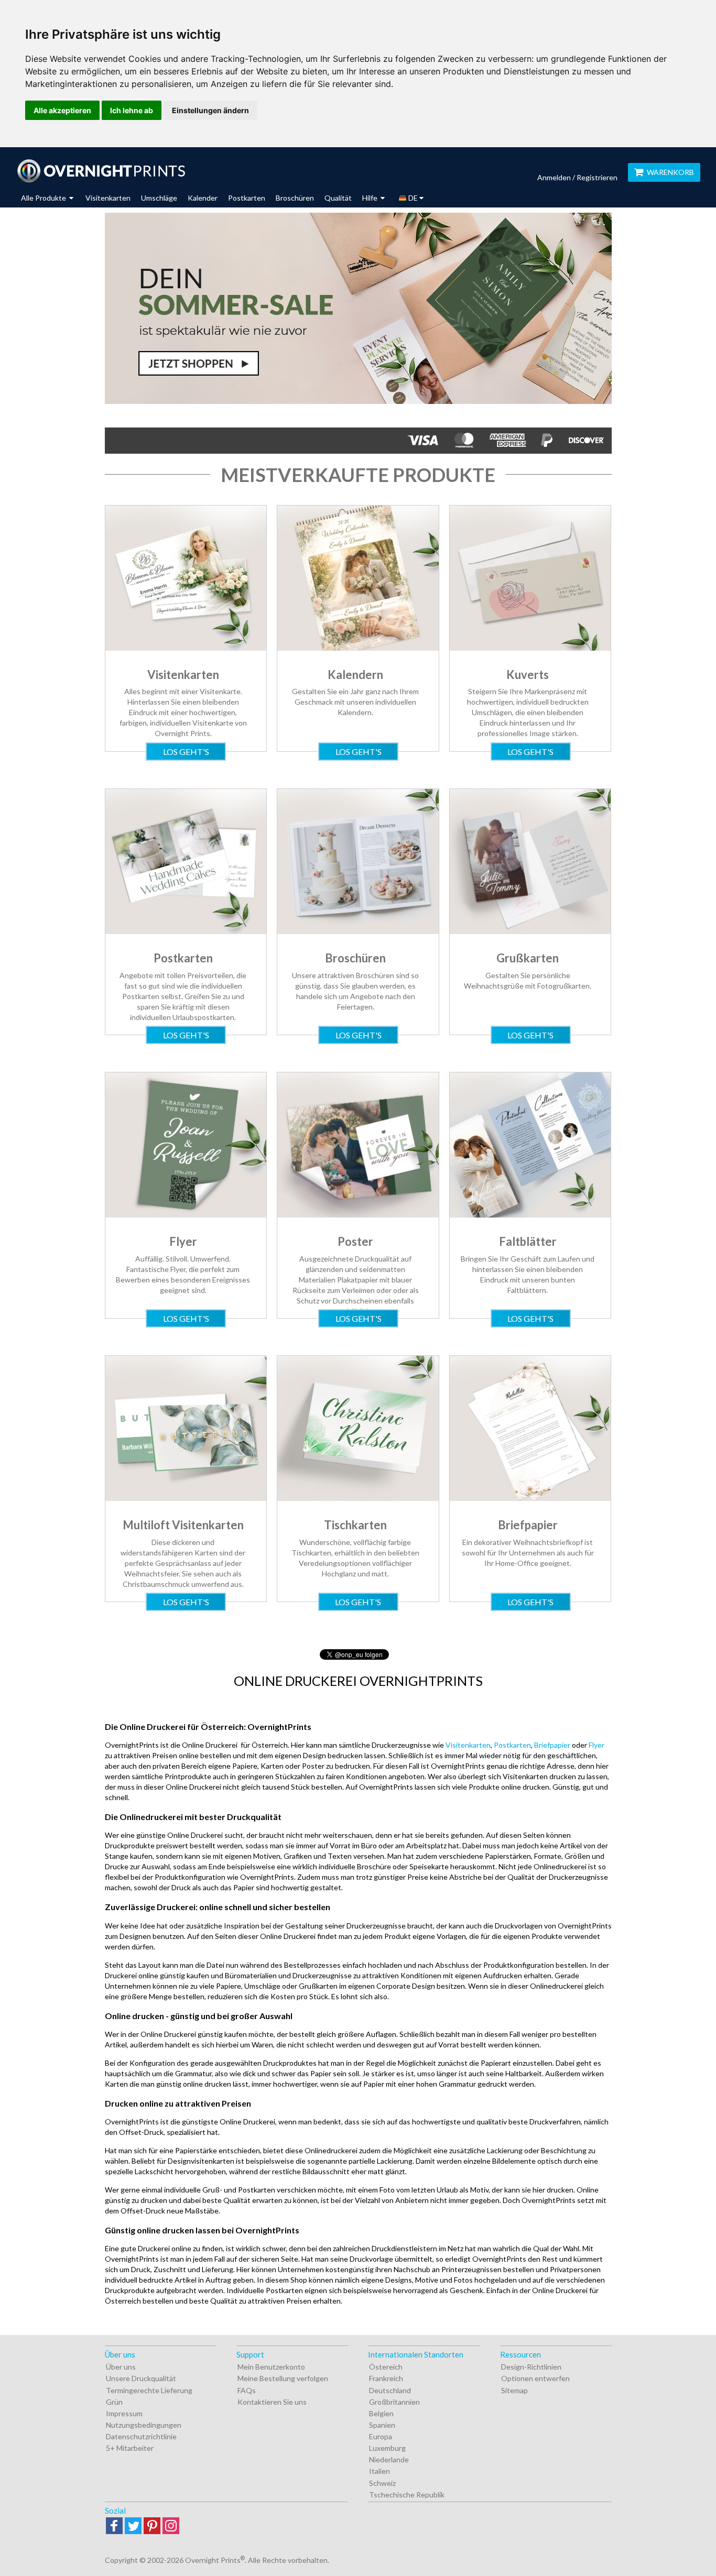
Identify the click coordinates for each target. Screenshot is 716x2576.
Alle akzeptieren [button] (62, 110)
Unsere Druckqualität (141, 2378)
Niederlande (389, 2459)
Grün (114, 2402)
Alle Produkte (44, 198)
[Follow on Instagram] (171, 2526)
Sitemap (514, 2390)
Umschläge (159, 198)
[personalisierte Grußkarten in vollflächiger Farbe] (530, 931)
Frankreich (386, 2378)
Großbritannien (394, 2402)
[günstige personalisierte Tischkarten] (358, 1498)
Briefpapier (552, 1745)
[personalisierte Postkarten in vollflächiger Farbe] (186, 931)
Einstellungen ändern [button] (210, 110)
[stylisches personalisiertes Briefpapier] (530, 1498)
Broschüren (295, 198)
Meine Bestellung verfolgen (283, 2378)
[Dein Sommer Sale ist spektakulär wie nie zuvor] (358, 308)
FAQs (247, 2390)
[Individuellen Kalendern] (358, 648)
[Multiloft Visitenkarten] (186, 1498)
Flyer (596, 1745)
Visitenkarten (108, 198)
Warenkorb (670, 172)
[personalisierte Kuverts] (530, 648)
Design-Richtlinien (531, 2367)
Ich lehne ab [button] (132, 110)
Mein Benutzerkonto (271, 2367)
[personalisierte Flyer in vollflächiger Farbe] (186, 1215)
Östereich (386, 2367)
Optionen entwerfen (535, 2378)
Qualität (338, 198)
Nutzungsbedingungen (144, 2425)
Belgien (381, 2413)
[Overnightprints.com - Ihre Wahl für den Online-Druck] (101, 171)
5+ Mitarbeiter (130, 2448)
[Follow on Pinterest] (152, 2526)
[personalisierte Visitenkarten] (186, 648)
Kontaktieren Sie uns (272, 2402)
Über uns (121, 2367)
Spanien (382, 2425)
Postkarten (247, 198)
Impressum (124, 2413)
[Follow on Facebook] (114, 2526)
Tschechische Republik (407, 2495)
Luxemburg (387, 2448)
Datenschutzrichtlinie (141, 2436)
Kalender (203, 198)
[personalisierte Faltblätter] (530, 1215)
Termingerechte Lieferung (149, 2390)
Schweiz (382, 2483)
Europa (381, 2436)
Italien (379, 2471)
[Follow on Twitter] (133, 2526)
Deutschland (390, 2390)
